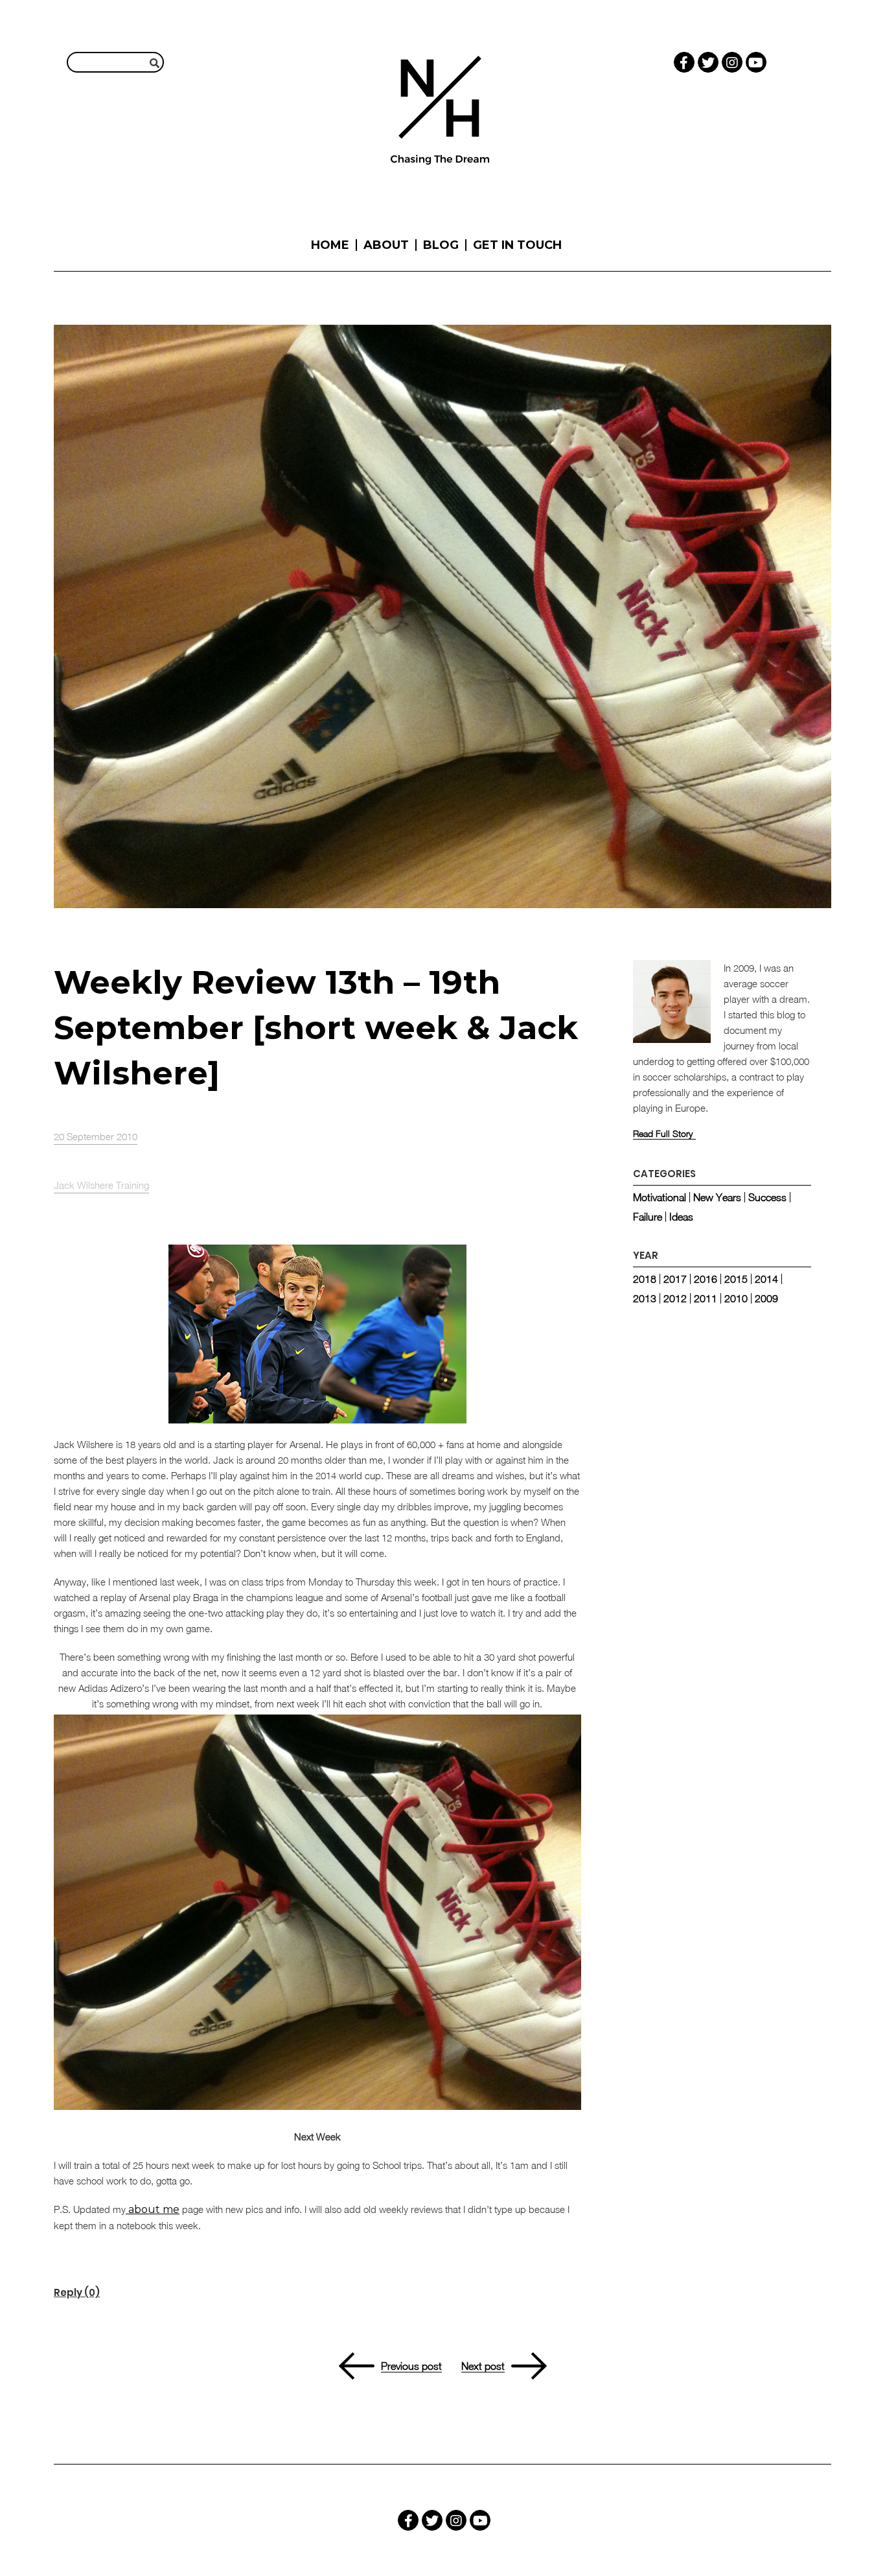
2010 (736, 1298)
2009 (766, 1298)
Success (767, 1197)
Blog (441, 245)
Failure (648, 1217)
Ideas (681, 1217)
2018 (645, 1279)
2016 (706, 1279)
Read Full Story (663, 1134)
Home (330, 245)
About (386, 245)
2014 (766, 1279)
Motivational (660, 1197)
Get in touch (517, 245)
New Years (717, 1197)
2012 (675, 1298)
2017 (675, 1279)
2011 (706, 1298)
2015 (736, 1279)
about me (153, 2209)
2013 (645, 1298)
